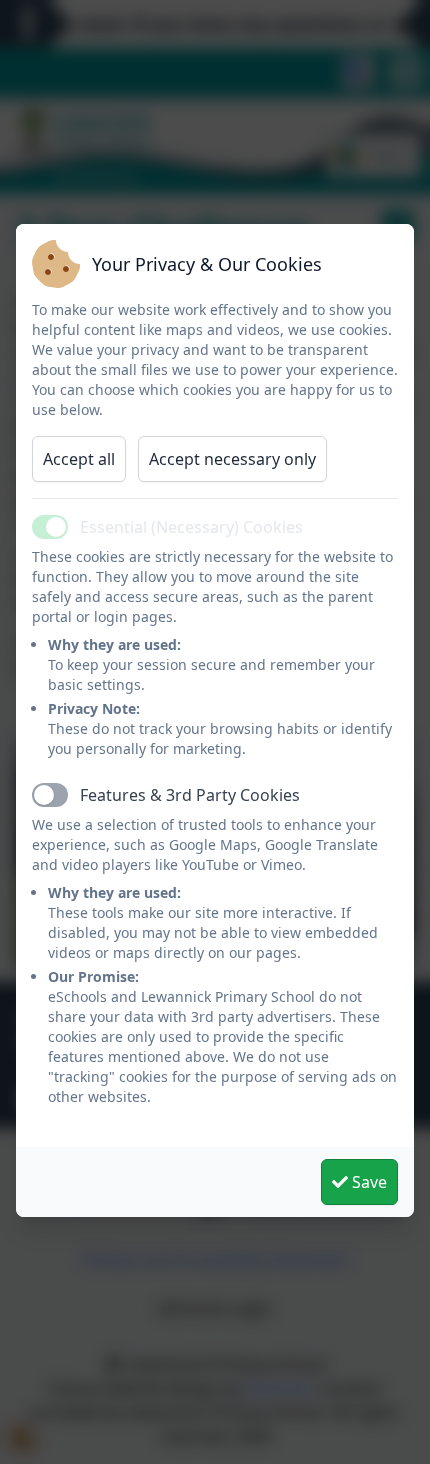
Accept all (79, 459)
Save (367, 1182)
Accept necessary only (232, 459)
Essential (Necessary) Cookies (191, 527)
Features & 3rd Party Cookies (190, 795)
